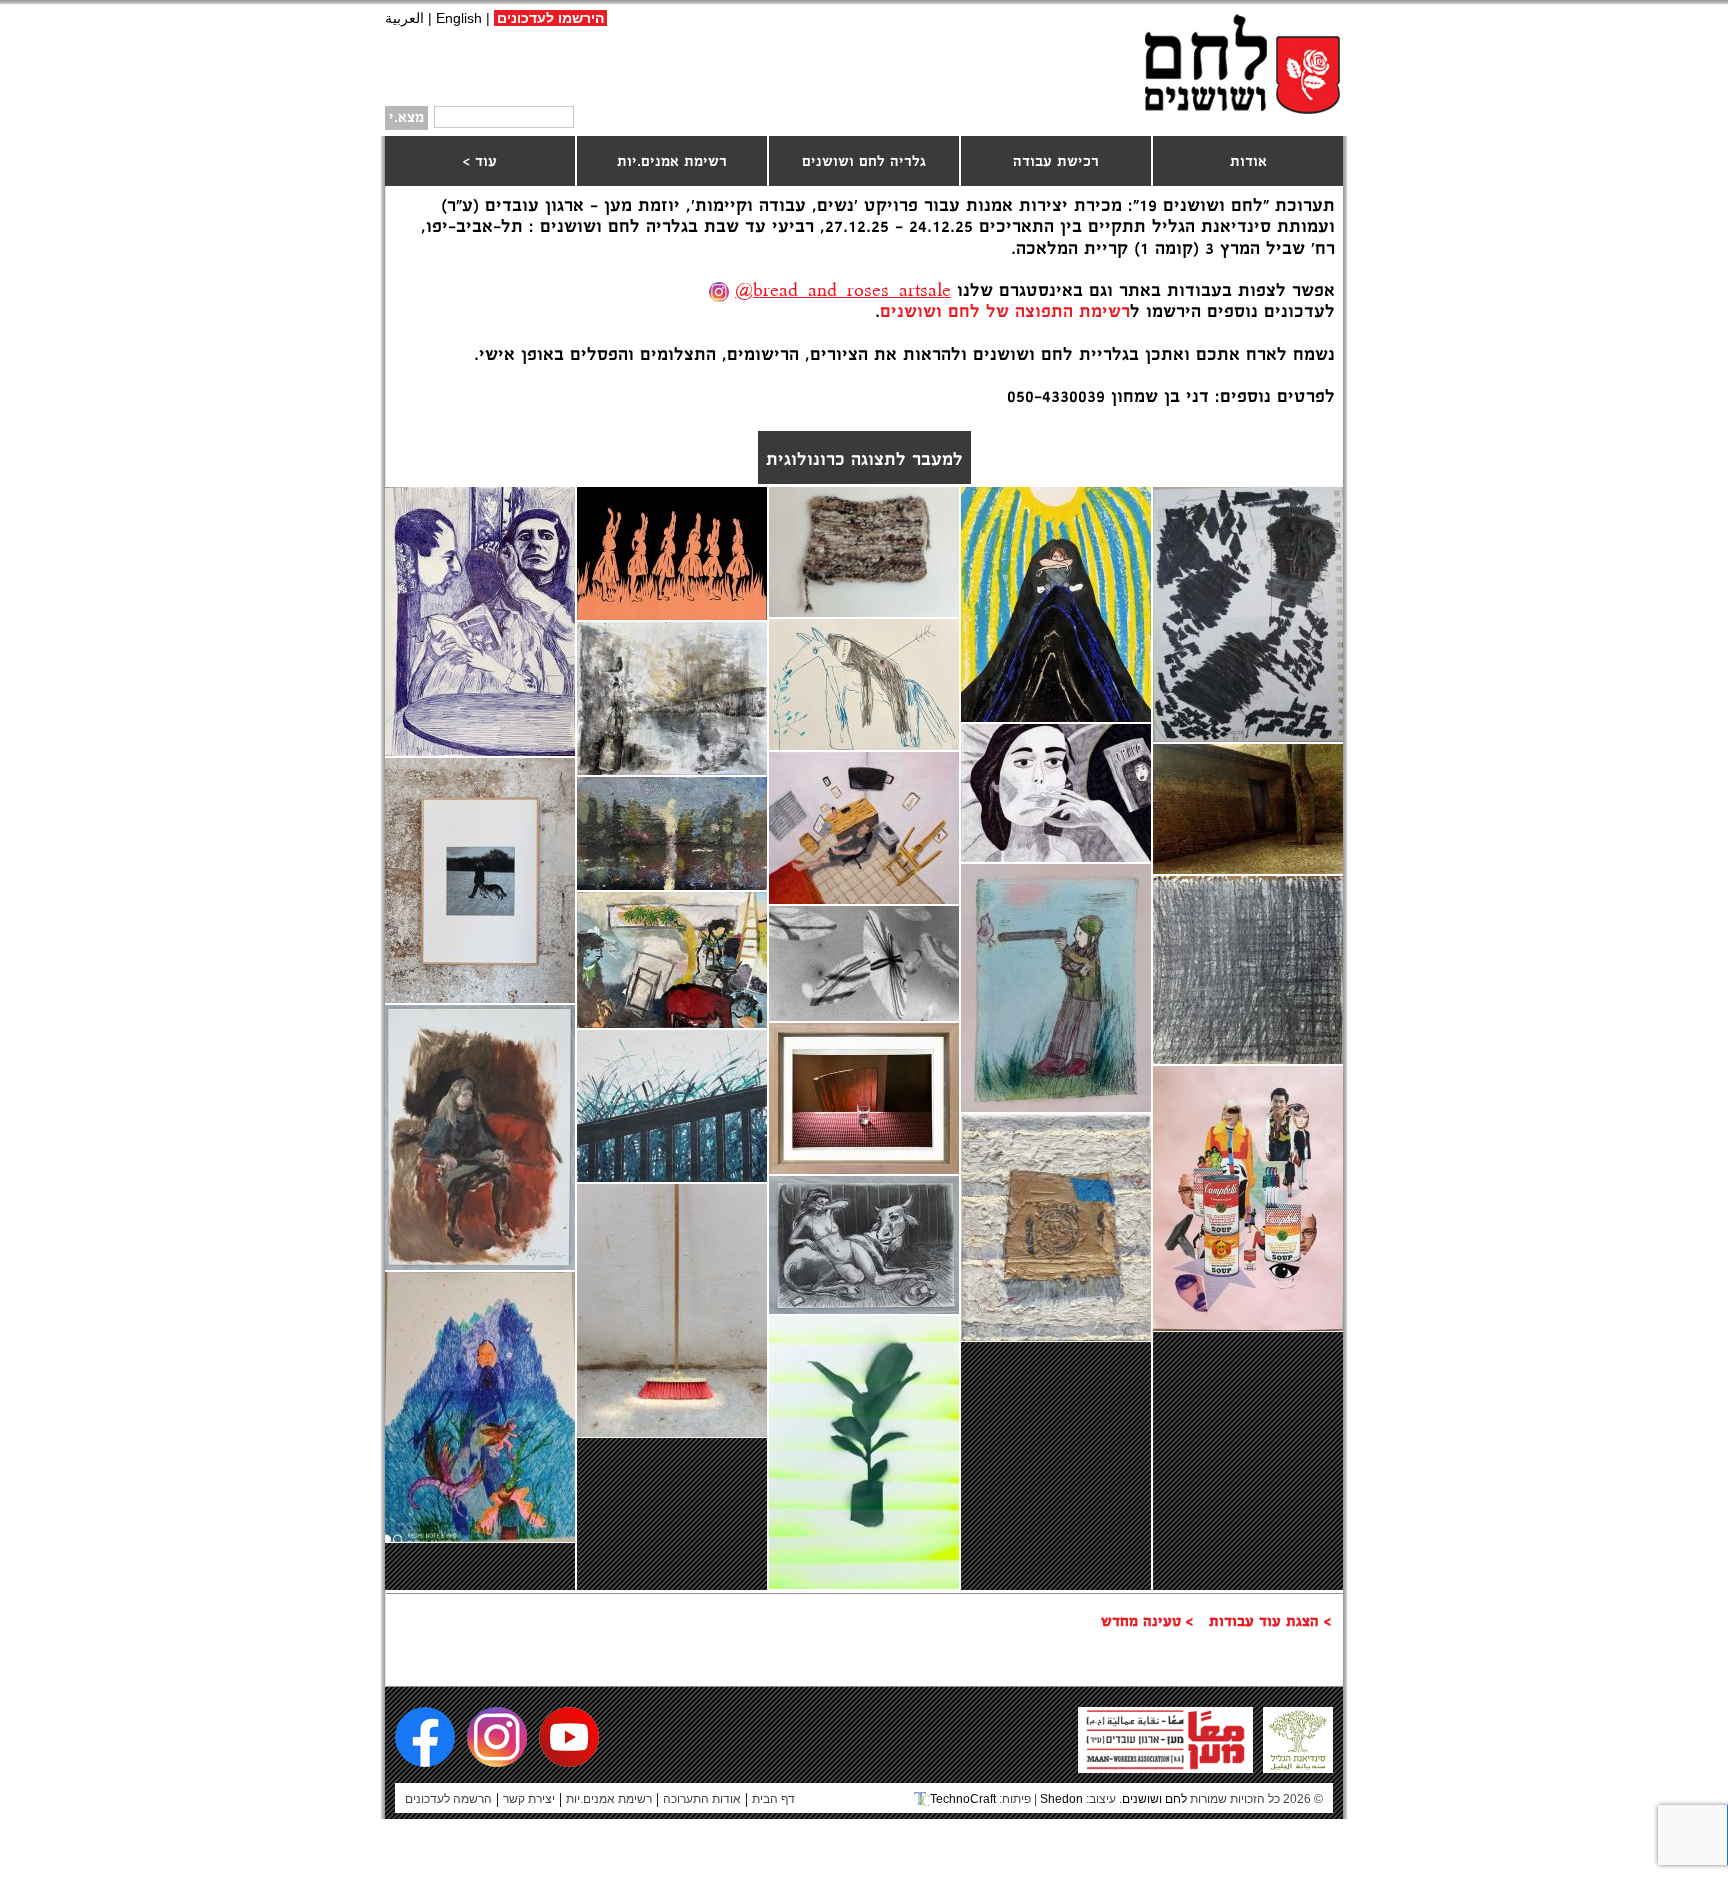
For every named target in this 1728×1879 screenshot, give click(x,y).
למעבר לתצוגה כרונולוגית (864, 460)
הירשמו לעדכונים (550, 18)
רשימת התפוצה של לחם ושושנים (1005, 312)
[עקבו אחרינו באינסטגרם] (497, 1737)
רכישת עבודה (1056, 162)
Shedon (1061, 1799)
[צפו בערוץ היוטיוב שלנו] (569, 1737)
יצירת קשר (529, 1799)
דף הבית (773, 1799)
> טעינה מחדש (1147, 1622)
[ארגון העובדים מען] (1165, 1765)
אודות (1248, 162)
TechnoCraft (963, 1799)
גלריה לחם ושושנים (864, 162)
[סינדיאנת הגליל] (1298, 1765)
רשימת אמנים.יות (672, 162)
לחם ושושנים (1242, 63)
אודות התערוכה (702, 1799)
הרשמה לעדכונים (448, 1799)
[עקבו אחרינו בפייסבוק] (425, 1737)
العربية (404, 18)
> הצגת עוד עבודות (1270, 1622)
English (459, 18)
